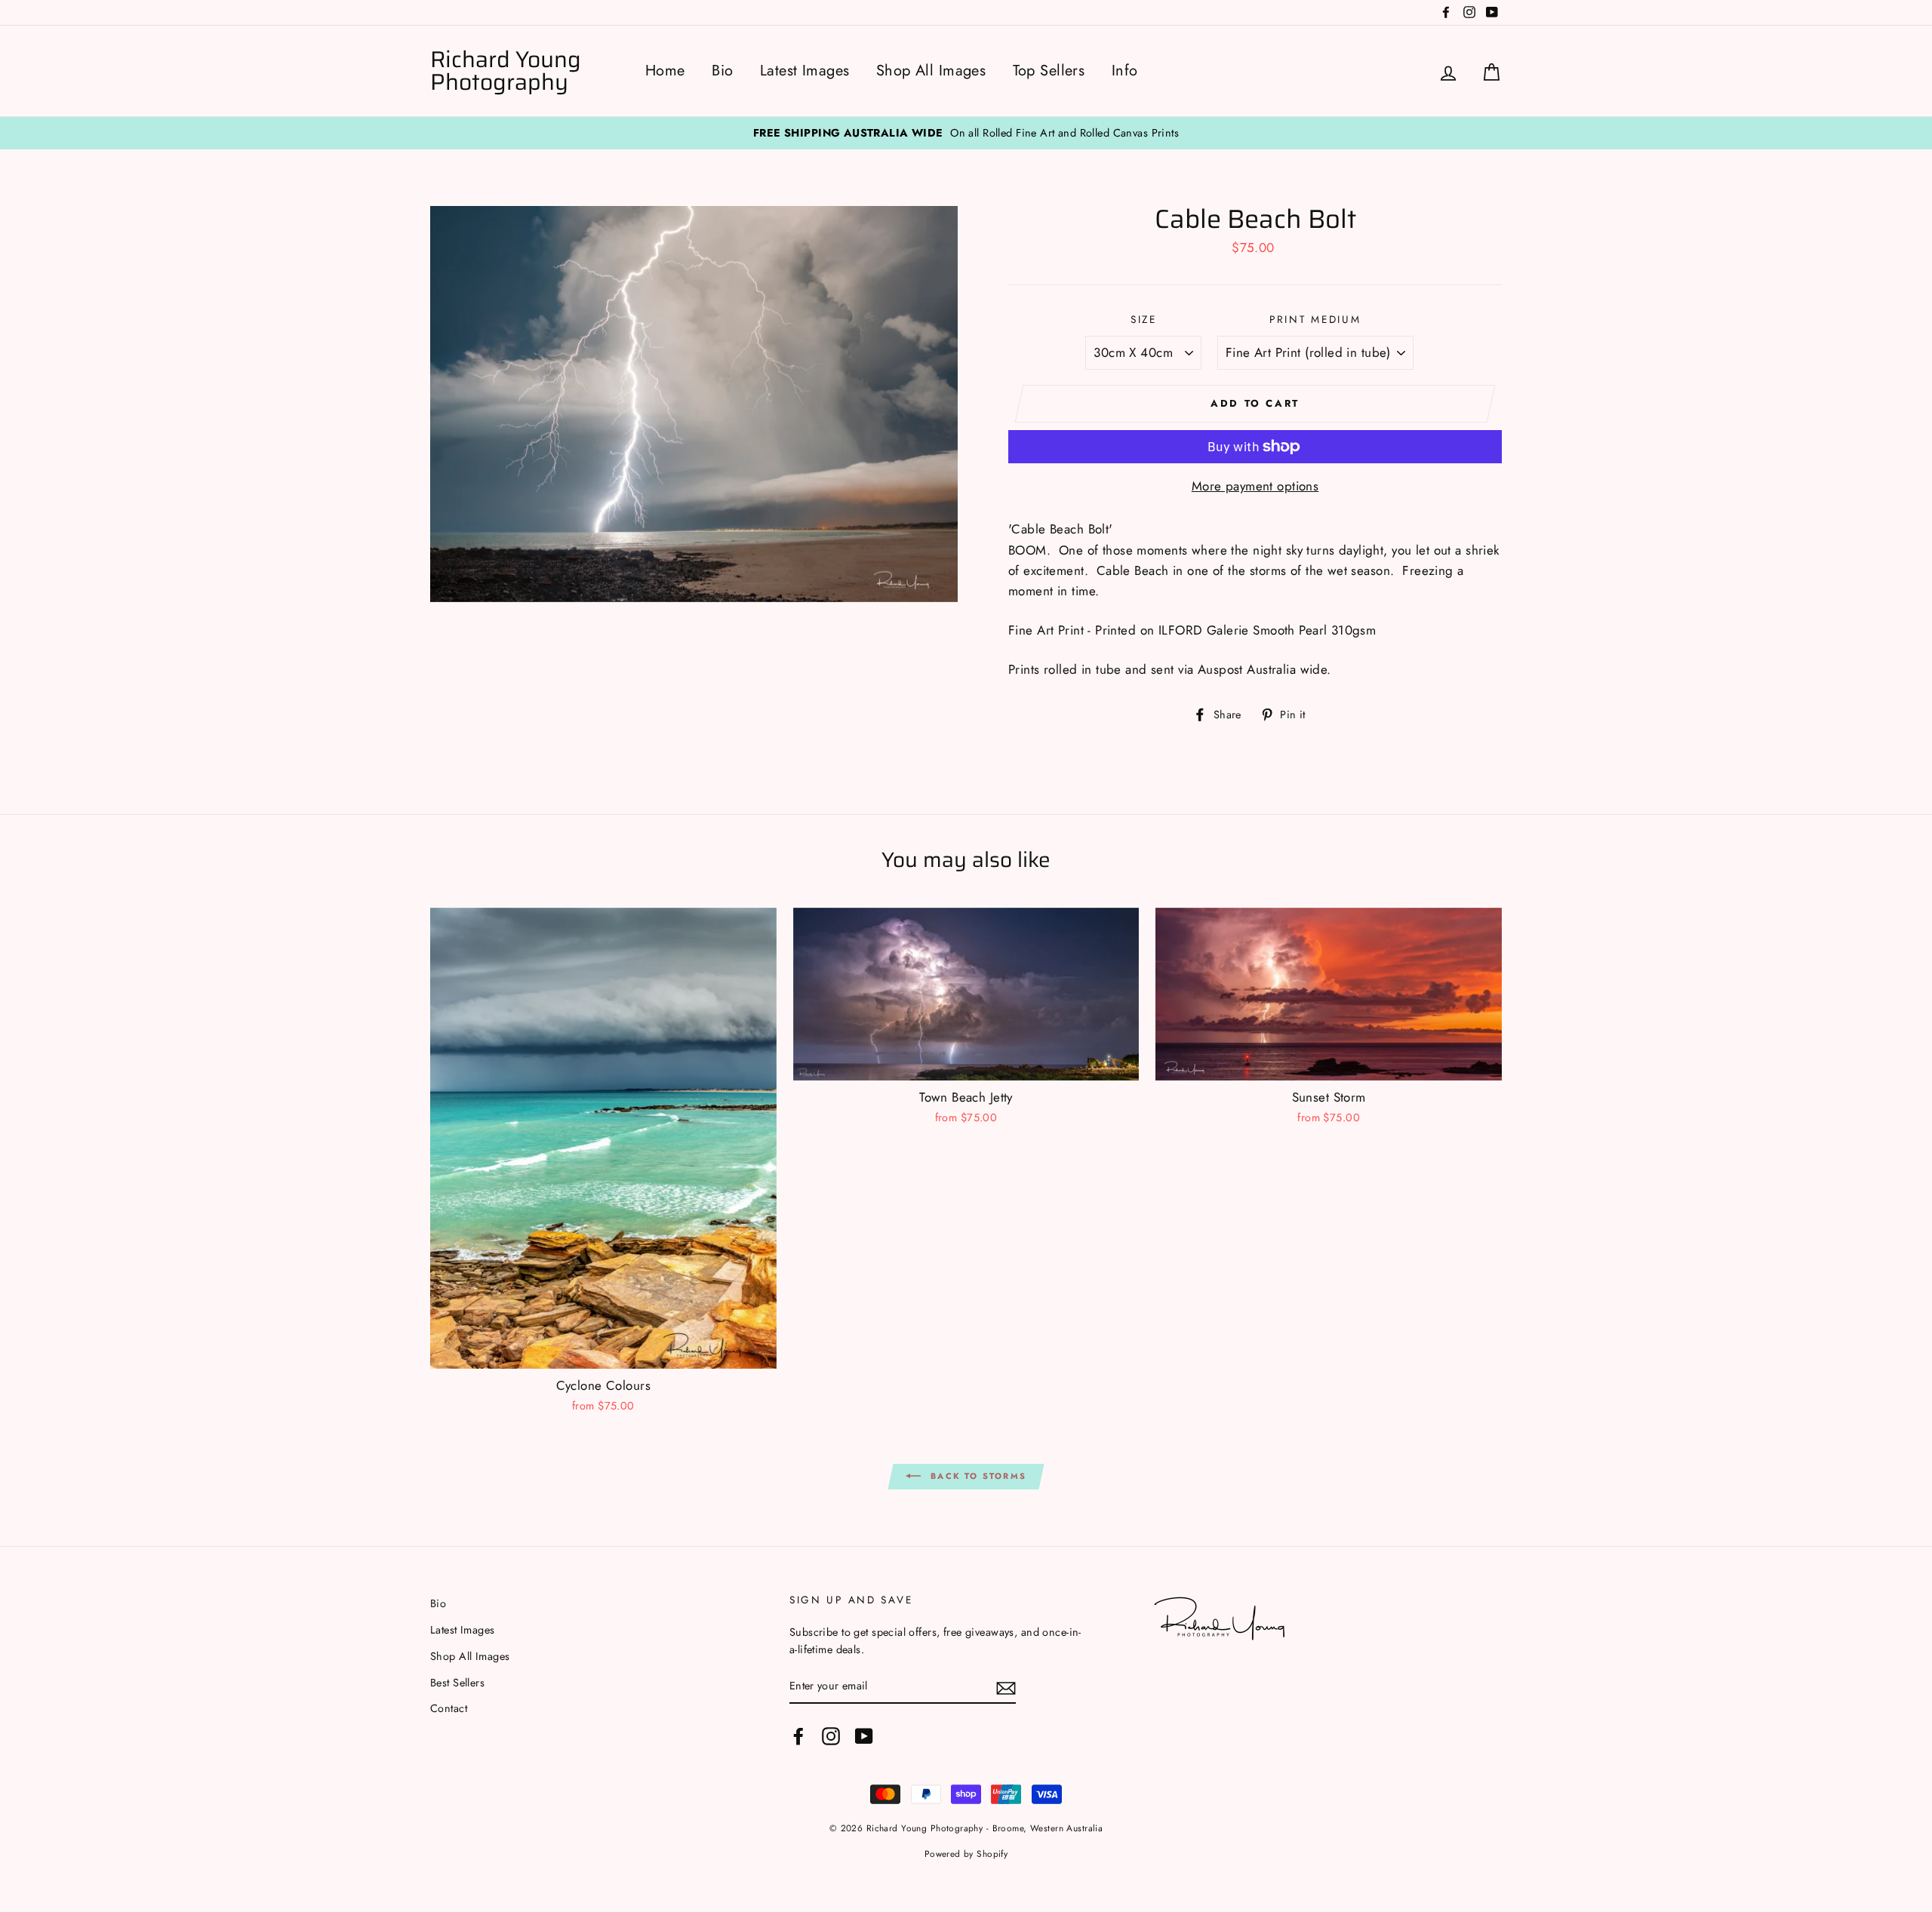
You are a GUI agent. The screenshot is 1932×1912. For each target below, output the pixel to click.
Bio (722, 71)
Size (1144, 319)
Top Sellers (1049, 71)
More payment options (1255, 486)
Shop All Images (931, 71)
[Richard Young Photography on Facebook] (798, 1736)
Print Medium (1315, 319)
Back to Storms (977, 1476)
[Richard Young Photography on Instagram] (831, 1736)
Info (1125, 71)
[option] (966, 133)
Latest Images (805, 71)
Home (665, 71)
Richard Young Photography (506, 71)
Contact (449, 1708)
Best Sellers (457, 1683)
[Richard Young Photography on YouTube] (864, 1736)
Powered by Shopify (966, 1854)
